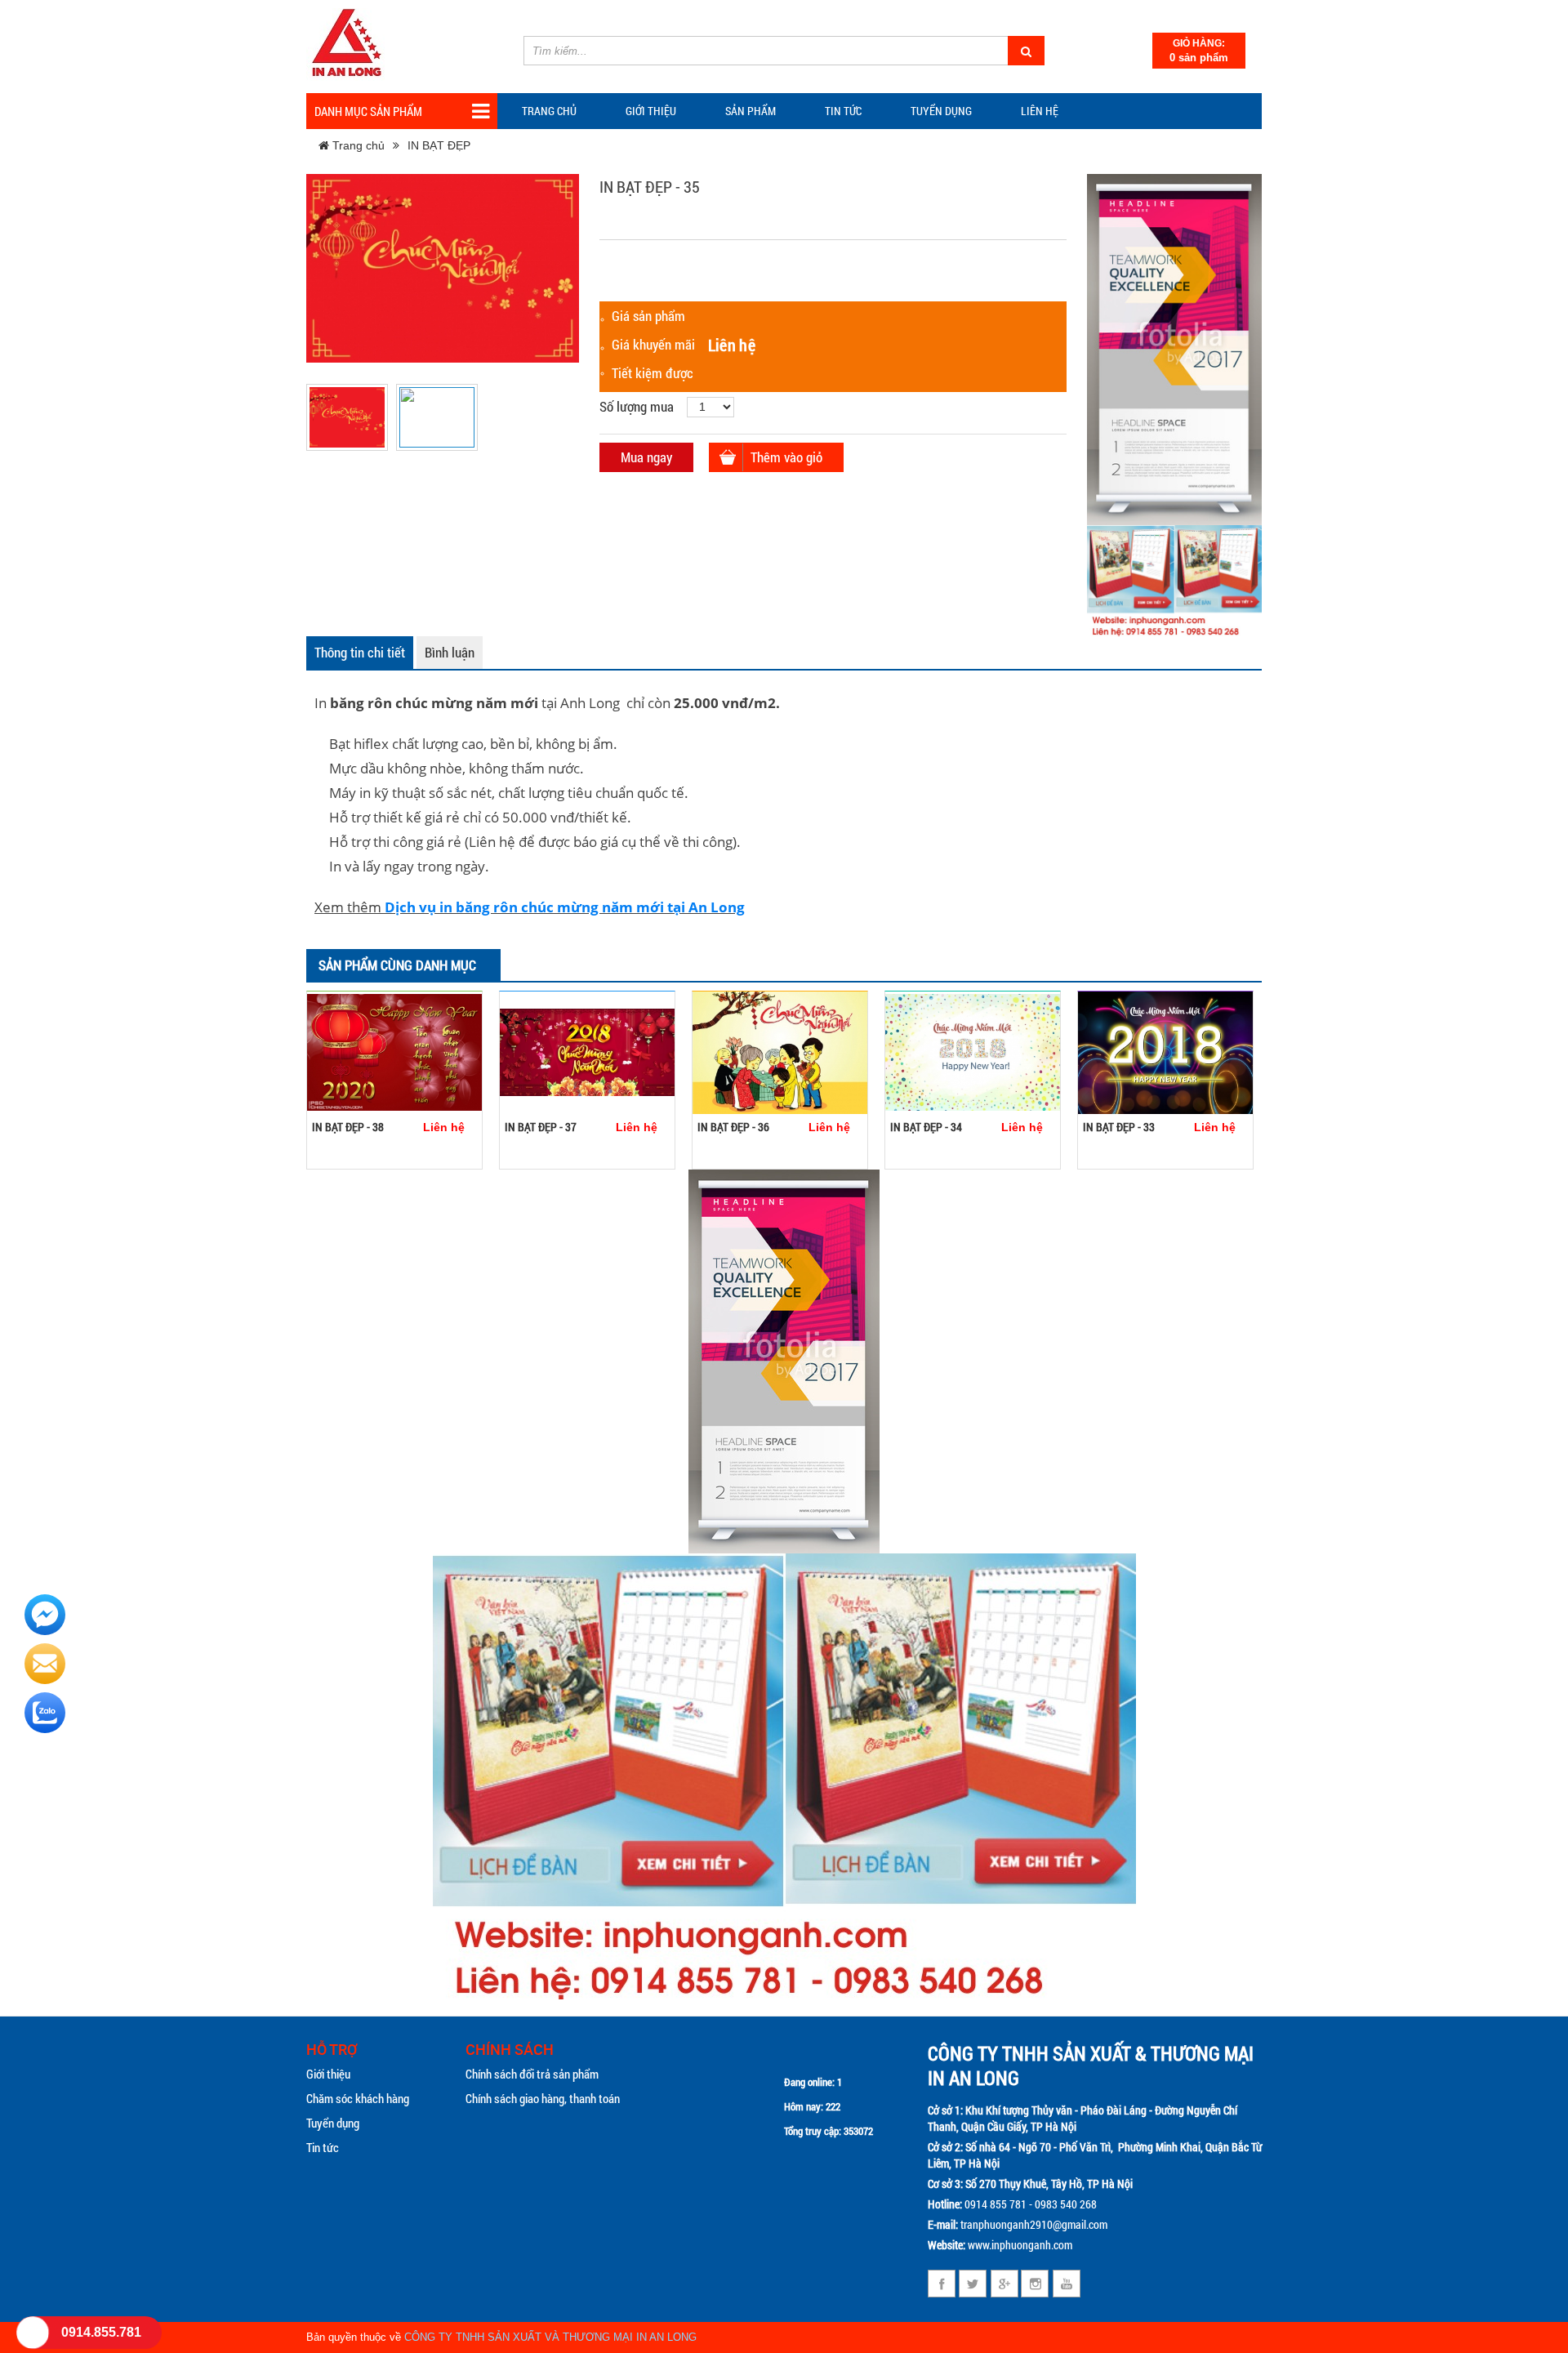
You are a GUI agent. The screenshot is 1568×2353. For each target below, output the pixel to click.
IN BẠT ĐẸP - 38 (348, 1127)
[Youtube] (1066, 2284)
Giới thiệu (651, 111)
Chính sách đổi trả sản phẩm (532, 2074)
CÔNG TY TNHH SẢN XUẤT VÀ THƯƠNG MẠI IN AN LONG (550, 2337)
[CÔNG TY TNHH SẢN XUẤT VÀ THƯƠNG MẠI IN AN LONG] (347, 45)
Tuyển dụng (941, 111)
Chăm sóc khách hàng (358, 2098)
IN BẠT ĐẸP (439, 145)
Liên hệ (1040, 111)
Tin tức (323, 2147)
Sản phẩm (751, 111)
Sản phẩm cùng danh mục (397, 965)
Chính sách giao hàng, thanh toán (543, 2098)
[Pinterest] (1035, 2284)
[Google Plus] (1004, 2284)
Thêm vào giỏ (786, 457)
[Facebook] (942, 2284)
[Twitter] (973, 2284)
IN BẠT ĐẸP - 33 (1119, 1127)
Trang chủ (549, 111)
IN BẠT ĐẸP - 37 (541, 1127)
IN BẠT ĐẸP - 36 (733, 1127)
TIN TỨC (843, 111)
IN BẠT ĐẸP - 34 (926, 1127)
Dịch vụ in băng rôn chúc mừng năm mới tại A (541, 907)
